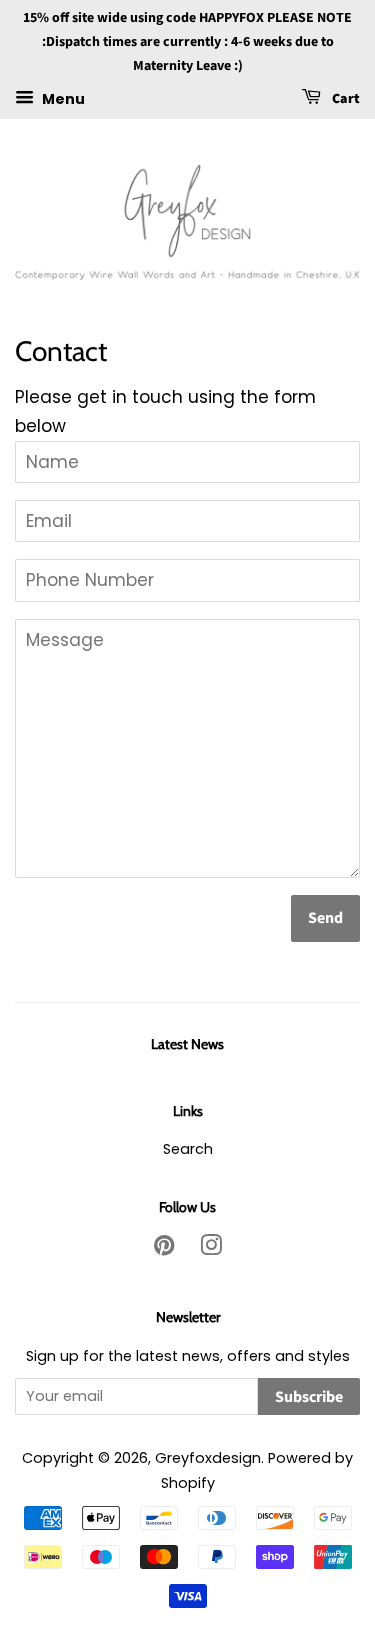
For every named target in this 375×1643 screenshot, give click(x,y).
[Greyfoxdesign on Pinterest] (164, 1249)
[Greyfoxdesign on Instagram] (211, 1249)
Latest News (187, 1044)
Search (188, 1149)
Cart (344, 100)
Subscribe (309, 1397)
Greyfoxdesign (208, 1458)
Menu (62, 99)
